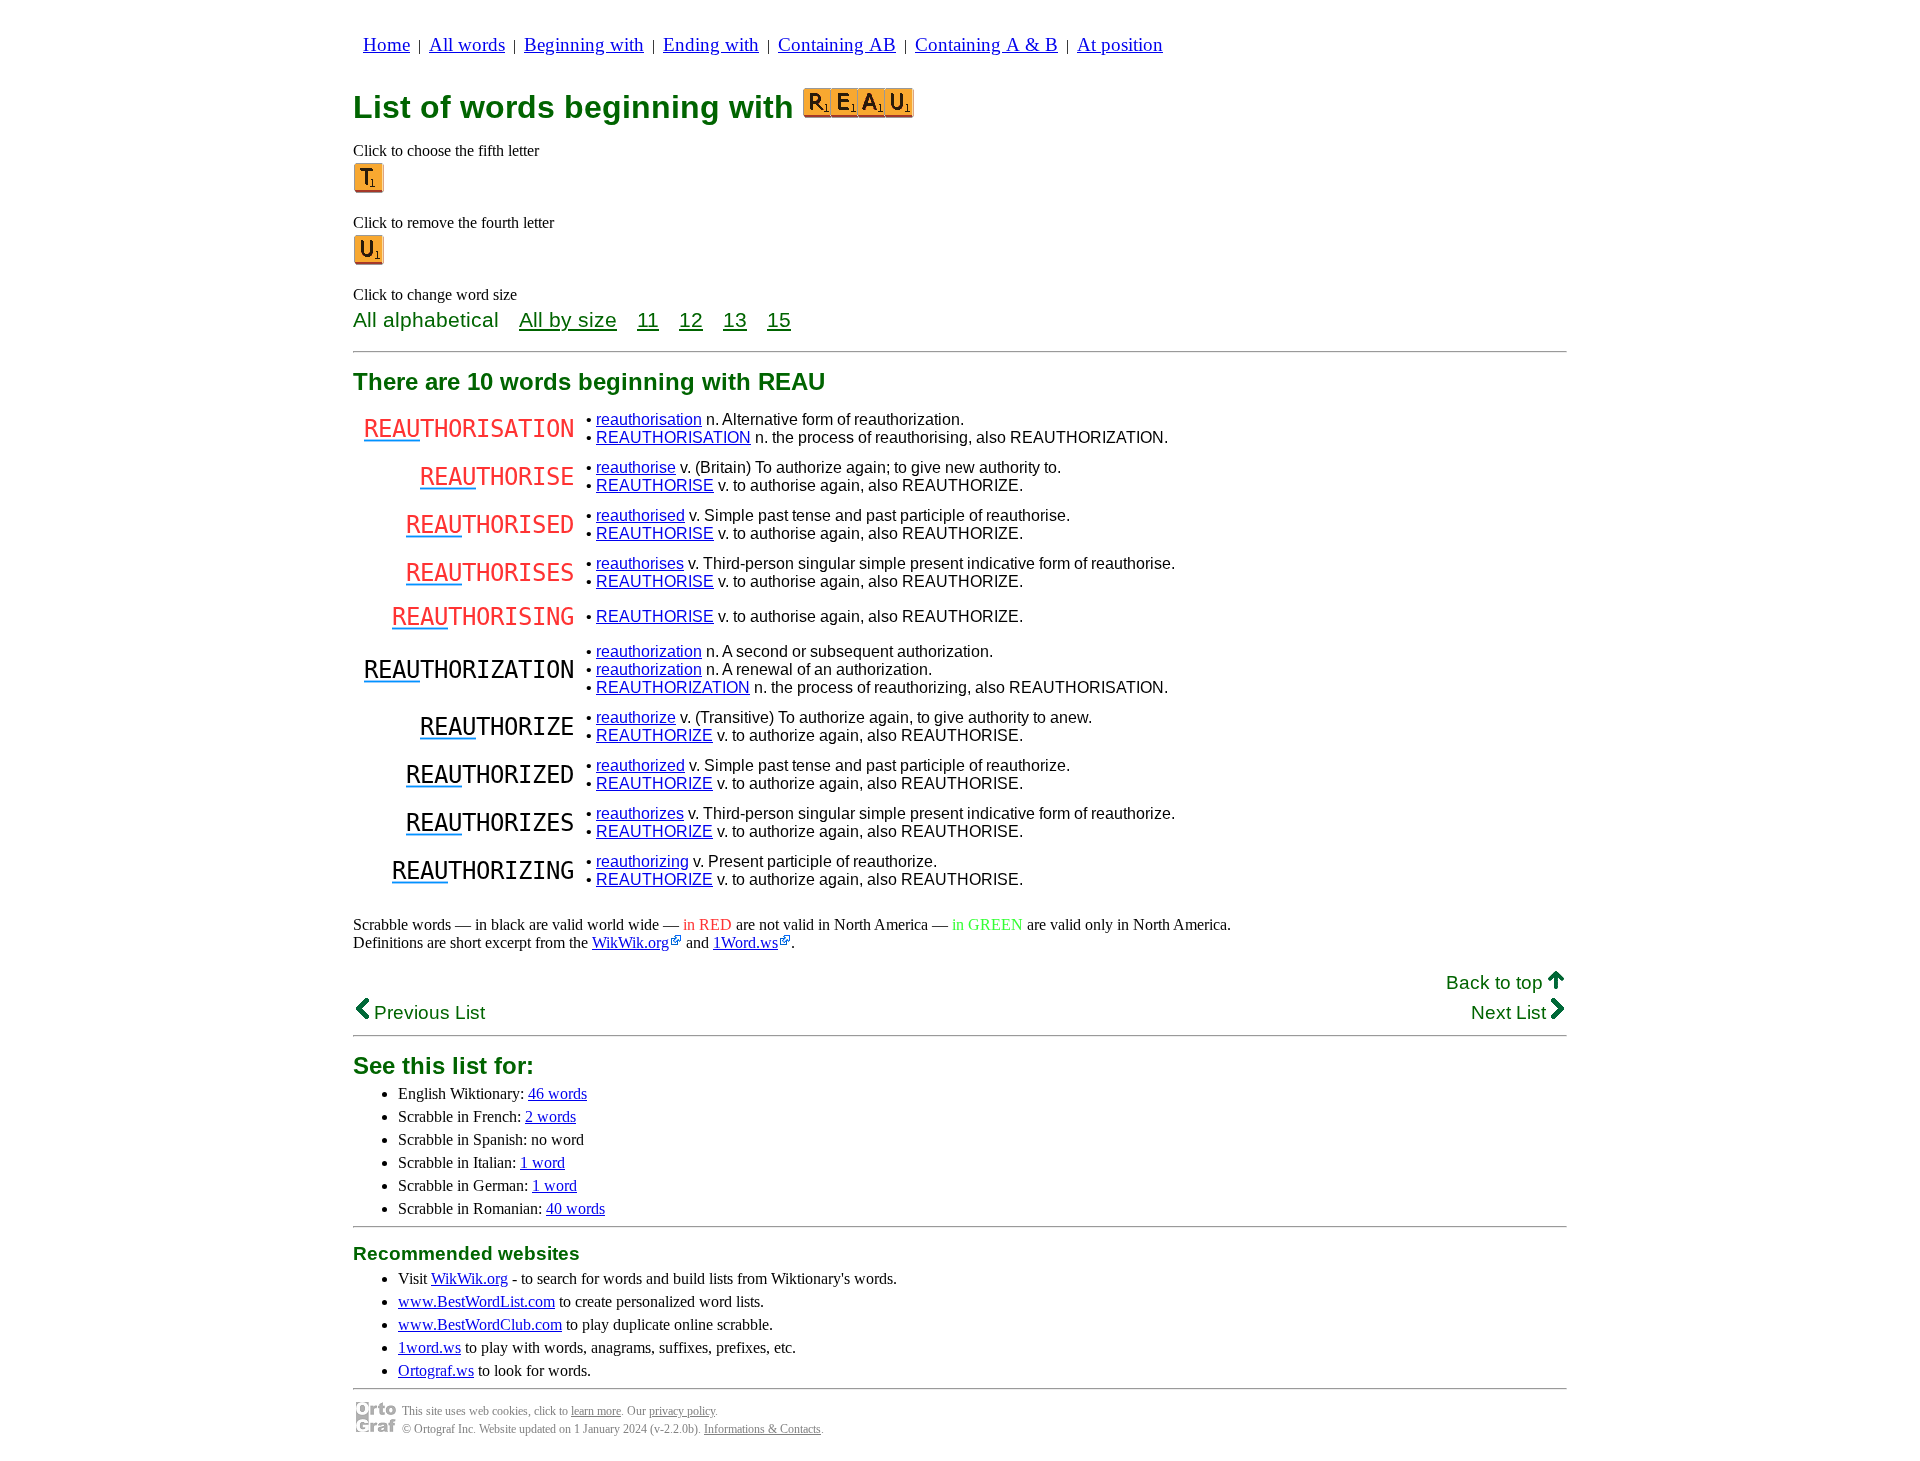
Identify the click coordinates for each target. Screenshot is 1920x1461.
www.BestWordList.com (476, 1301)
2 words (550, 1116)
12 (691, 319)
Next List (1511, 1012)
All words (467, 44)
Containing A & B (986, 44)
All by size (568, 319)
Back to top (1497, 982)
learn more (596, 1411)
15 (779, 319)
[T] (370, 188)
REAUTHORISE (655, 485)
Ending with (711, 44)
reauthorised (640, 515)
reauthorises (640, 563)
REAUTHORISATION (673, 437)
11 (648, 319)
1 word (542, 1162)
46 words (557, 1093)
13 (735, 319)
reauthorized (640, 765)
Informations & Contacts (762, 1429)
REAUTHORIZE (654, 735)
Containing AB (837, 44)
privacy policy (682, 1411)
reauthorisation (649, 419)
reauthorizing (642, 861)
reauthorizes (640, 813)
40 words (575, 1208)
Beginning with (584, 44)
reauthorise (636, 467)
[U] (370, 260)
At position (1120, 44)
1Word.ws (745, 942)
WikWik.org (630, 942)
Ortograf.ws (436, 1370)
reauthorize (636, 717)
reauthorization (649, 651)
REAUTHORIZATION (673, 687)
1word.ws (429, 1347)
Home (386, 44)
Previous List (427, 1012)
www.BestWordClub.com (480, 1324)
